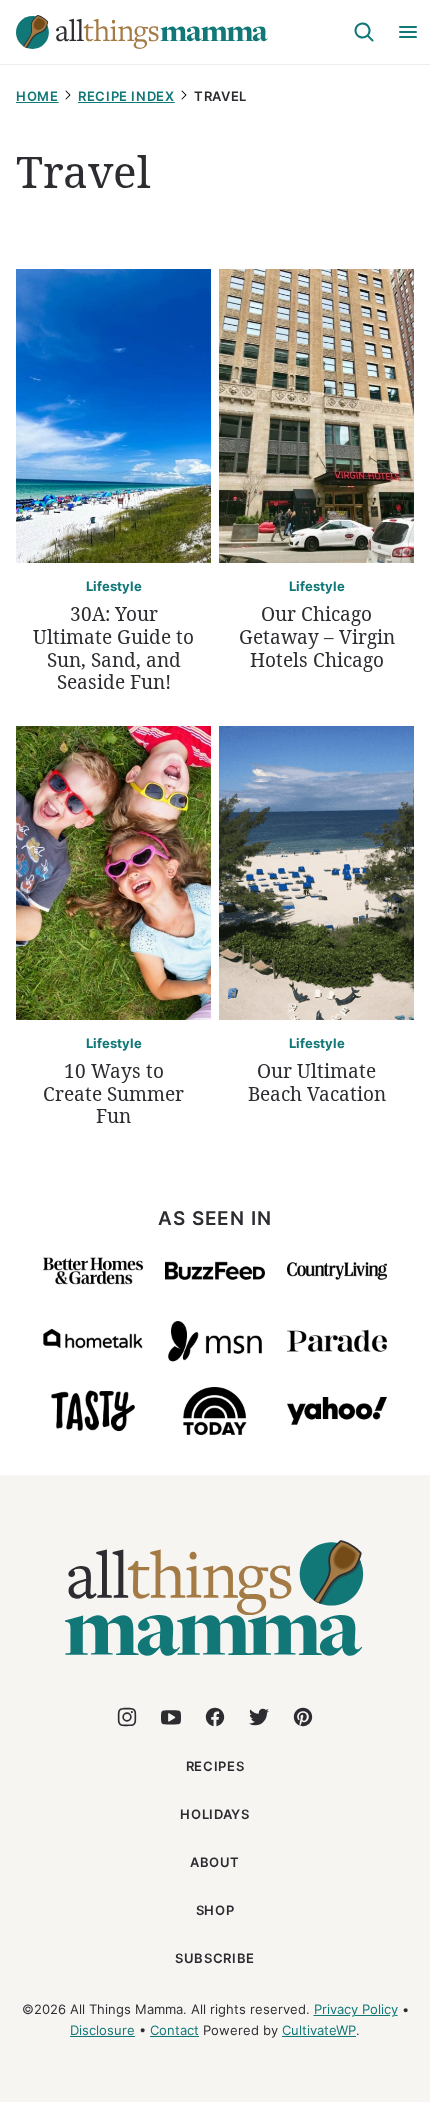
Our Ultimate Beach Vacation (317, 1082)
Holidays (214, 1814)
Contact (174, 2030)
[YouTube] (171, 1717)
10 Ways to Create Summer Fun (113, 1094)
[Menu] (408, 32)
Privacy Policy (356, 2009)
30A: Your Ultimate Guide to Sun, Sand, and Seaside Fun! (113, 648)
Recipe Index (126, 96)
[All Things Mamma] (215, 1667)
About (215, 1862)
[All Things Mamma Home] (142, 32)
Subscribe (215, 1958)
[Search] (364, 32)
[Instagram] (127, 1717)
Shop (215, 1910)
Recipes (215, 1766)
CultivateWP (319, 2030)
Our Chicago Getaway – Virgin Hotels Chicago (317, 637)
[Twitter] (259, 1717)
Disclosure (102, 2030)
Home (37, 96)
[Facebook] (215, 1717)
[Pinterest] (303, 1717)
